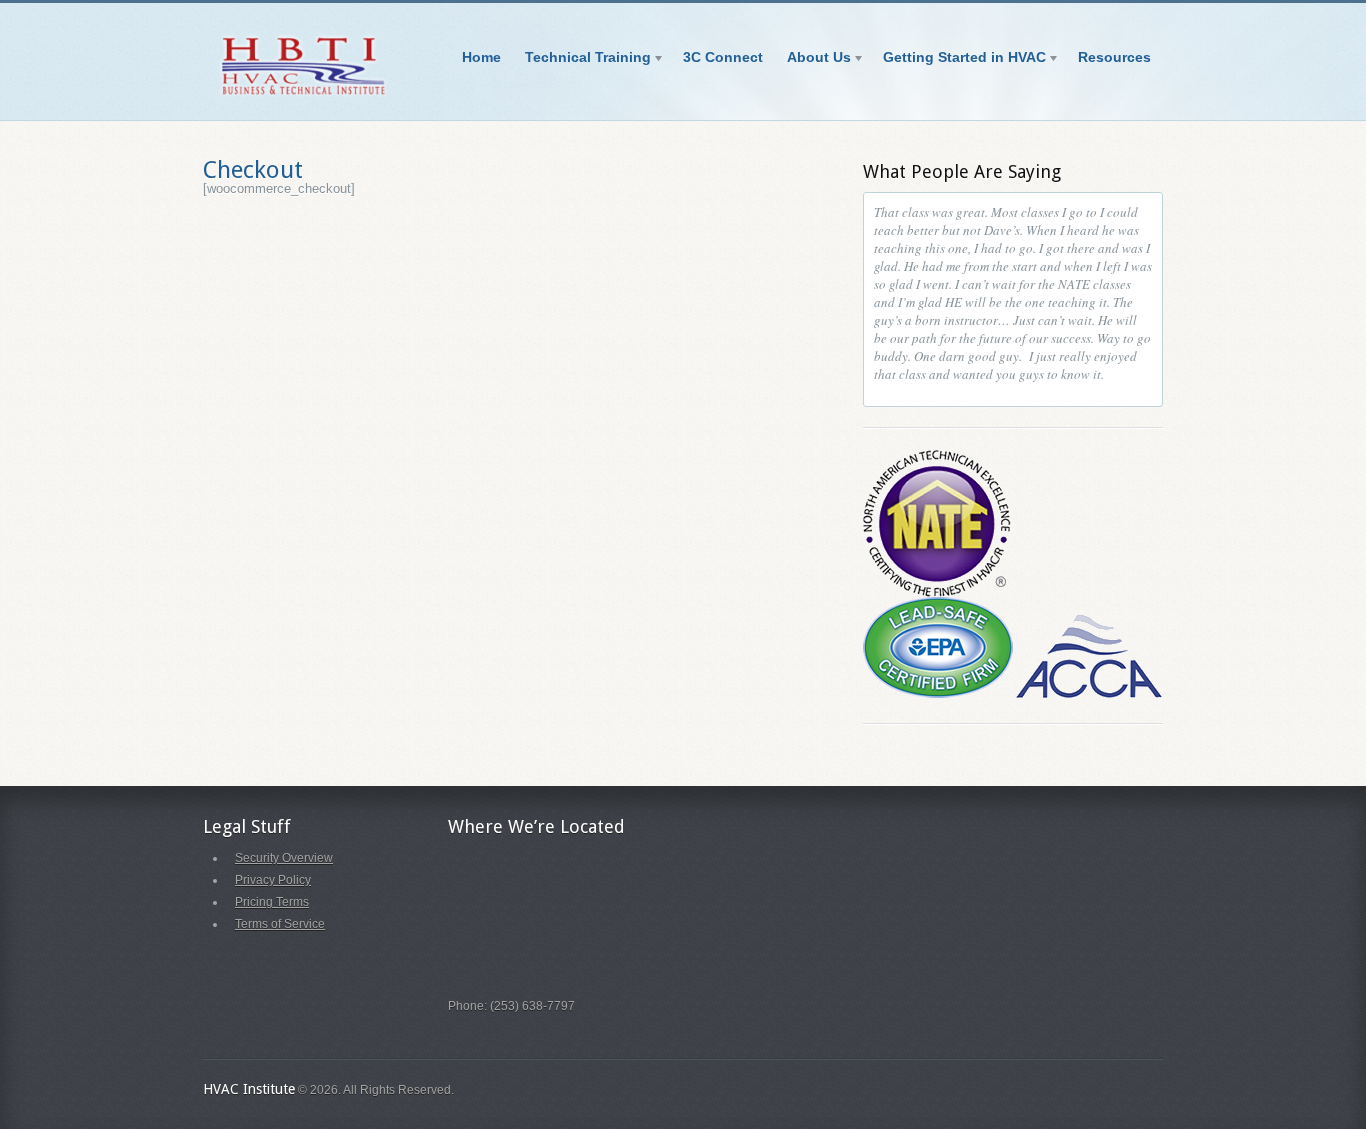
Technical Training (582, 60)
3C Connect (723, 57)
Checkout (253, 170)
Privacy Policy (273, 880)
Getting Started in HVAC (958, 60)
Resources (1114, 57)
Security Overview (284, 858)
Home (481, 57)
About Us (813, 60)
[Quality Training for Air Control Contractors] (303, 95)
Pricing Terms (272, 902)
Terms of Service (280, 924)
